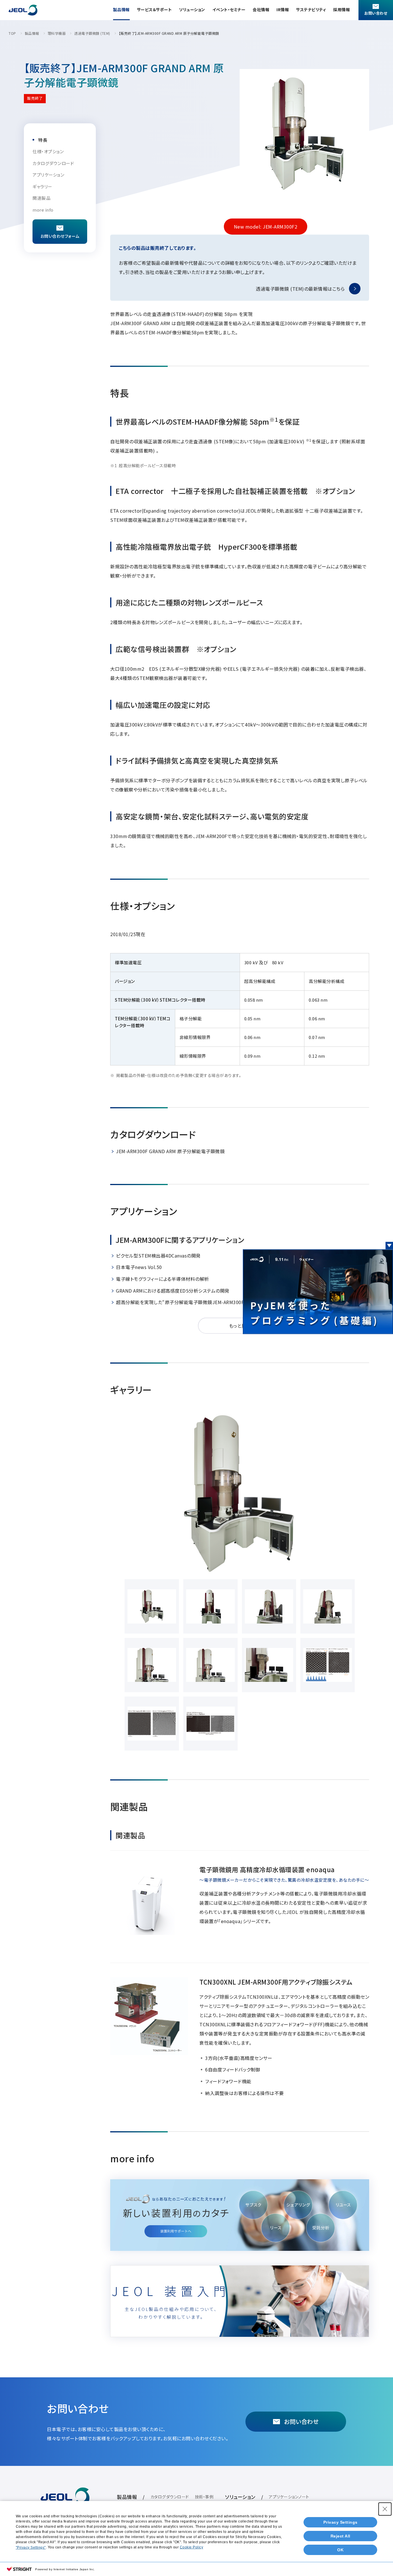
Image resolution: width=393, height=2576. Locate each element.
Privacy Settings (340, 2522)
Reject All (340, 2536)
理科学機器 (57, 33)
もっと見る (240, 1326)
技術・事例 (204, 2497)
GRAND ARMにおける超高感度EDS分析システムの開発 (173, 1291)
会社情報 (261, 9)
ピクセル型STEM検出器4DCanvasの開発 (158, 1256)
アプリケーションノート (289, 2497)
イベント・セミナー (229, 9)
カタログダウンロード (53, 163)
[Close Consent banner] (385, 2509)
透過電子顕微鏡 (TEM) (92, 33)
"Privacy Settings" (31, 2548)
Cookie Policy (192, 2547)
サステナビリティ (311, 9)
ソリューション (192, 9)
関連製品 (41, 198)
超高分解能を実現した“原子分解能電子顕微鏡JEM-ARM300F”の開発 (188, 1302)
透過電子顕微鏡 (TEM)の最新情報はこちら (300, 289)
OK (340, 2550)
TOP (12, 33)
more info (43, 210)
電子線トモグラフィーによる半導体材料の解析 (163, 1279)
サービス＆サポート (154, 9)
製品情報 (121, 9)
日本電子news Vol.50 (139, 1267)
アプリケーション (48, 175)
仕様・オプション (48, 151)
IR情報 (283, 9)
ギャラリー (42, 186)
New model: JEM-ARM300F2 (266, 227)
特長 (43, 140)
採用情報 (342, 9)
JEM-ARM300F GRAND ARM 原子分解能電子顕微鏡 (170, 1151)
